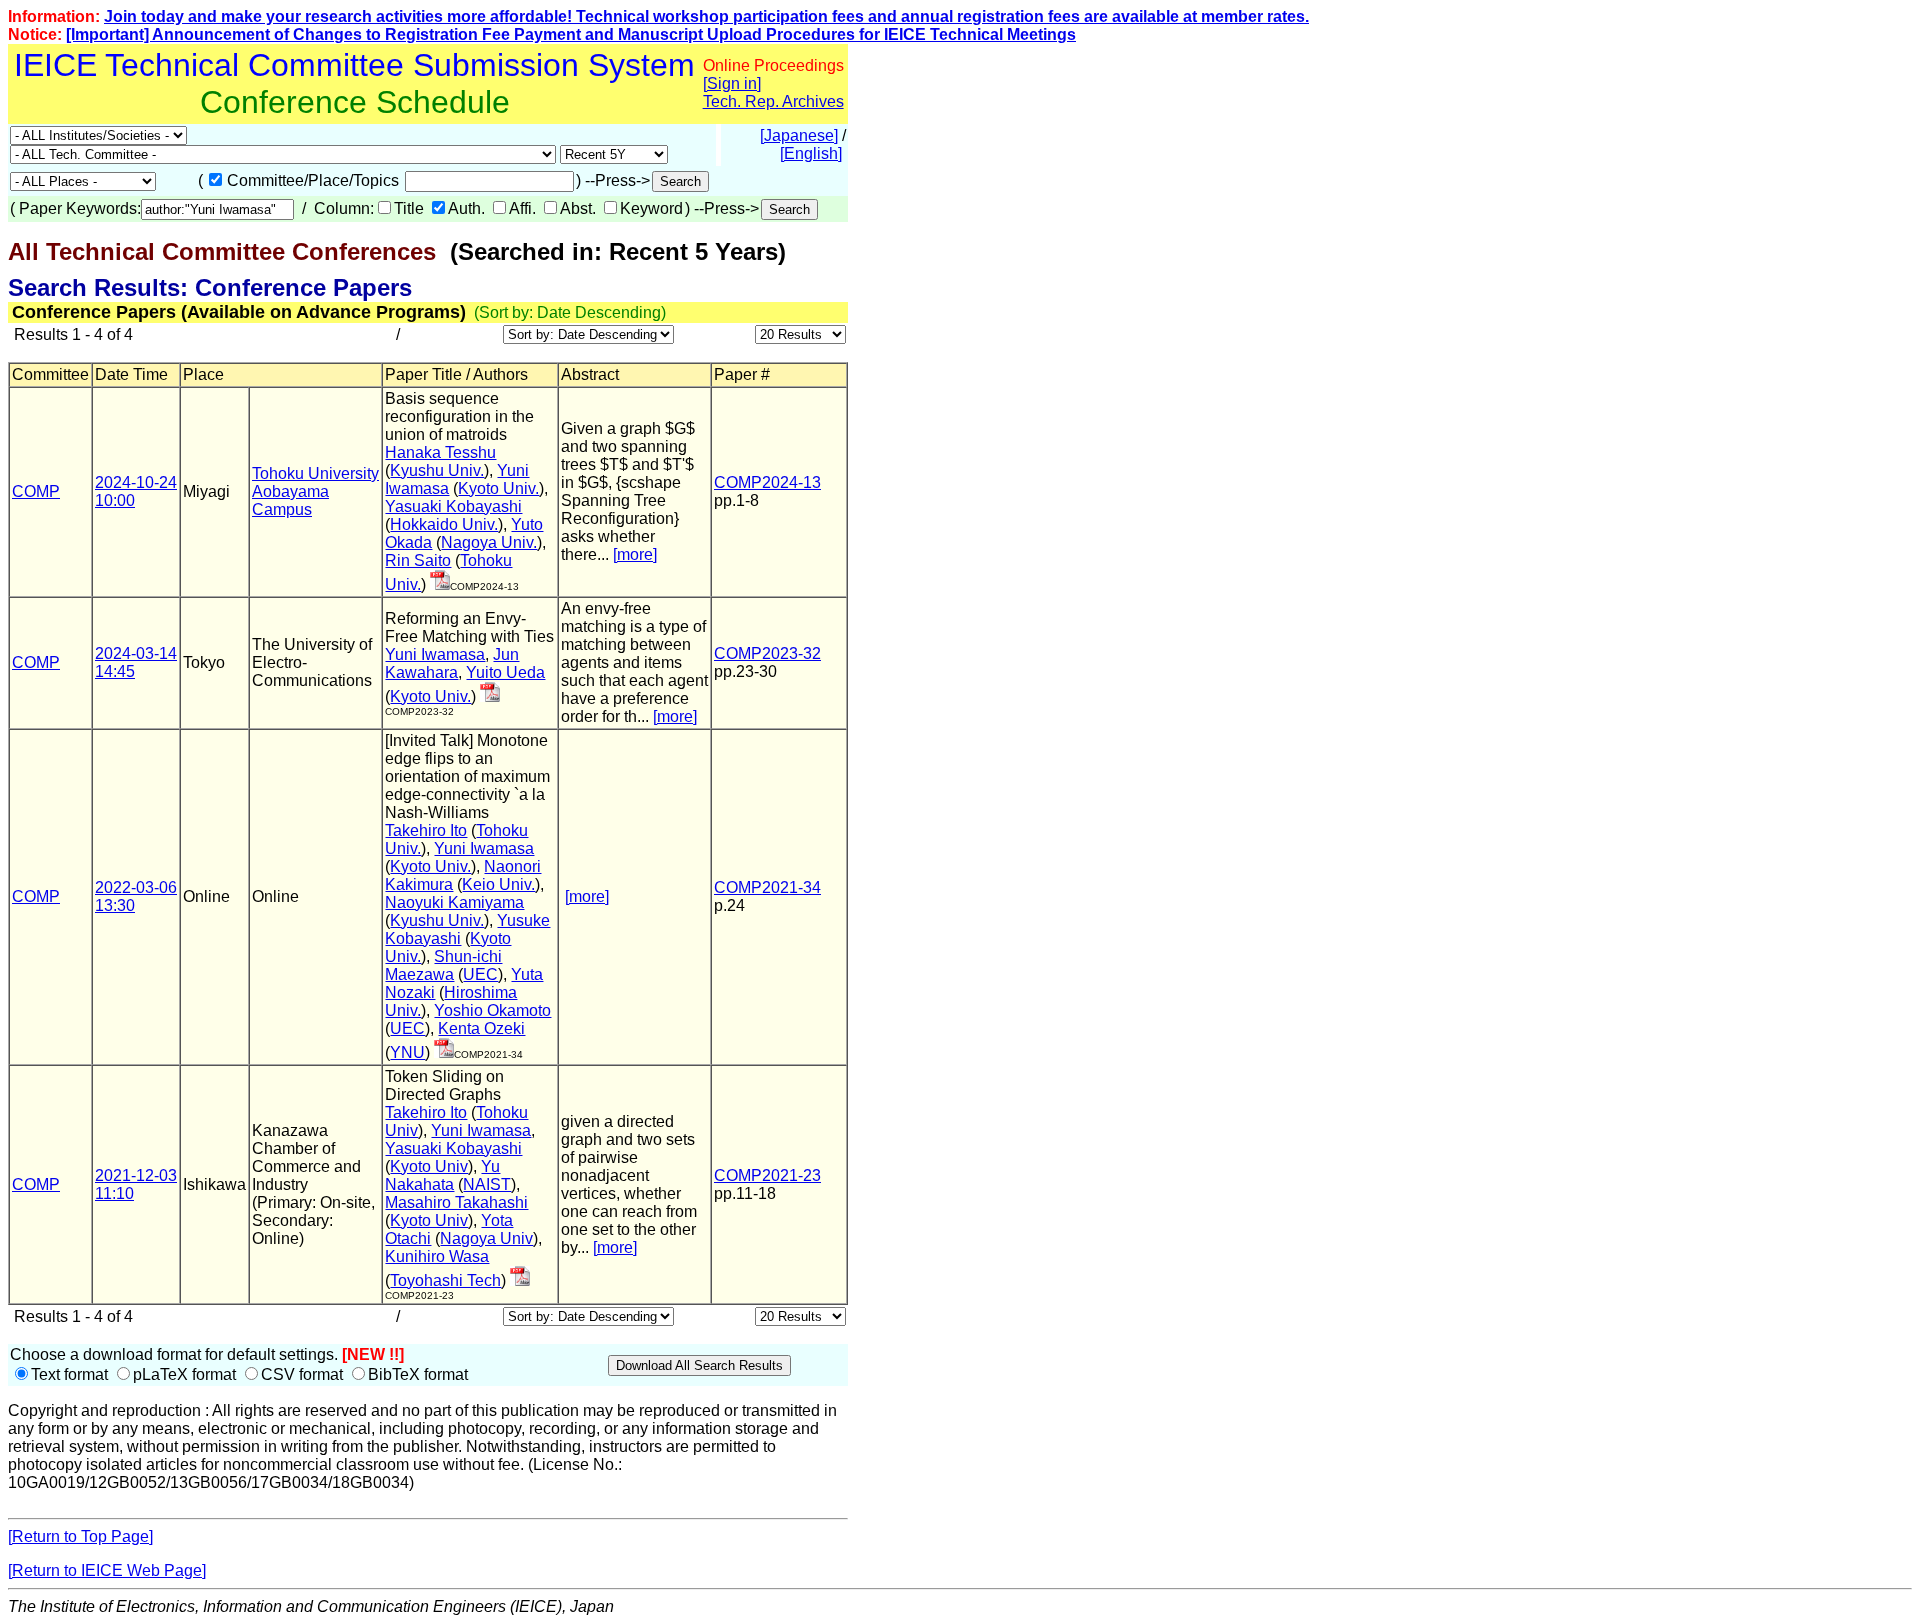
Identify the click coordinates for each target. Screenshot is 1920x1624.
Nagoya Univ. (489, 542)
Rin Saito (418, 560)
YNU (407, 1052)
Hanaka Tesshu (440, 452)
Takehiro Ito (426, 830)
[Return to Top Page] (80, 1536)
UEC (480, 974)
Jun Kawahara (452, 663)
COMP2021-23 (767, 1175)
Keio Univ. (498, 884)
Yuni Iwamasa (435, 654)
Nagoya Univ (486, 1238)
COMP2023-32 (767, 653)
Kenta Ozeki (481, 1028)
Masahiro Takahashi (456, 1202)
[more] (635, 554)
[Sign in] (732, 83)
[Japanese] (799, 135)
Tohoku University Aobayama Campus (315, 491)
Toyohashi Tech (445, 1280)
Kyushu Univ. (437, 470)
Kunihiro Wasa (437, 1256)
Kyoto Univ (429, 1166)
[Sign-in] (440, 584)
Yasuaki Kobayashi (453, 506)
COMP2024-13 (767, 482)
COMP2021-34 (767, 887)
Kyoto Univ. (498, 488)
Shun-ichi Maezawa (443, 965)
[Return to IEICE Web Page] (107, 1570)
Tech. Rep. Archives (773, 101)
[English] (811, 153)
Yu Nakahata (442, 1175)
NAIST (487, 1184)
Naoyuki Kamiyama (454, 902)
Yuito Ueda (505, 672)
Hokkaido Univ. (444, 524)
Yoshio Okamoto (492, 1010)
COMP (36, 491)
